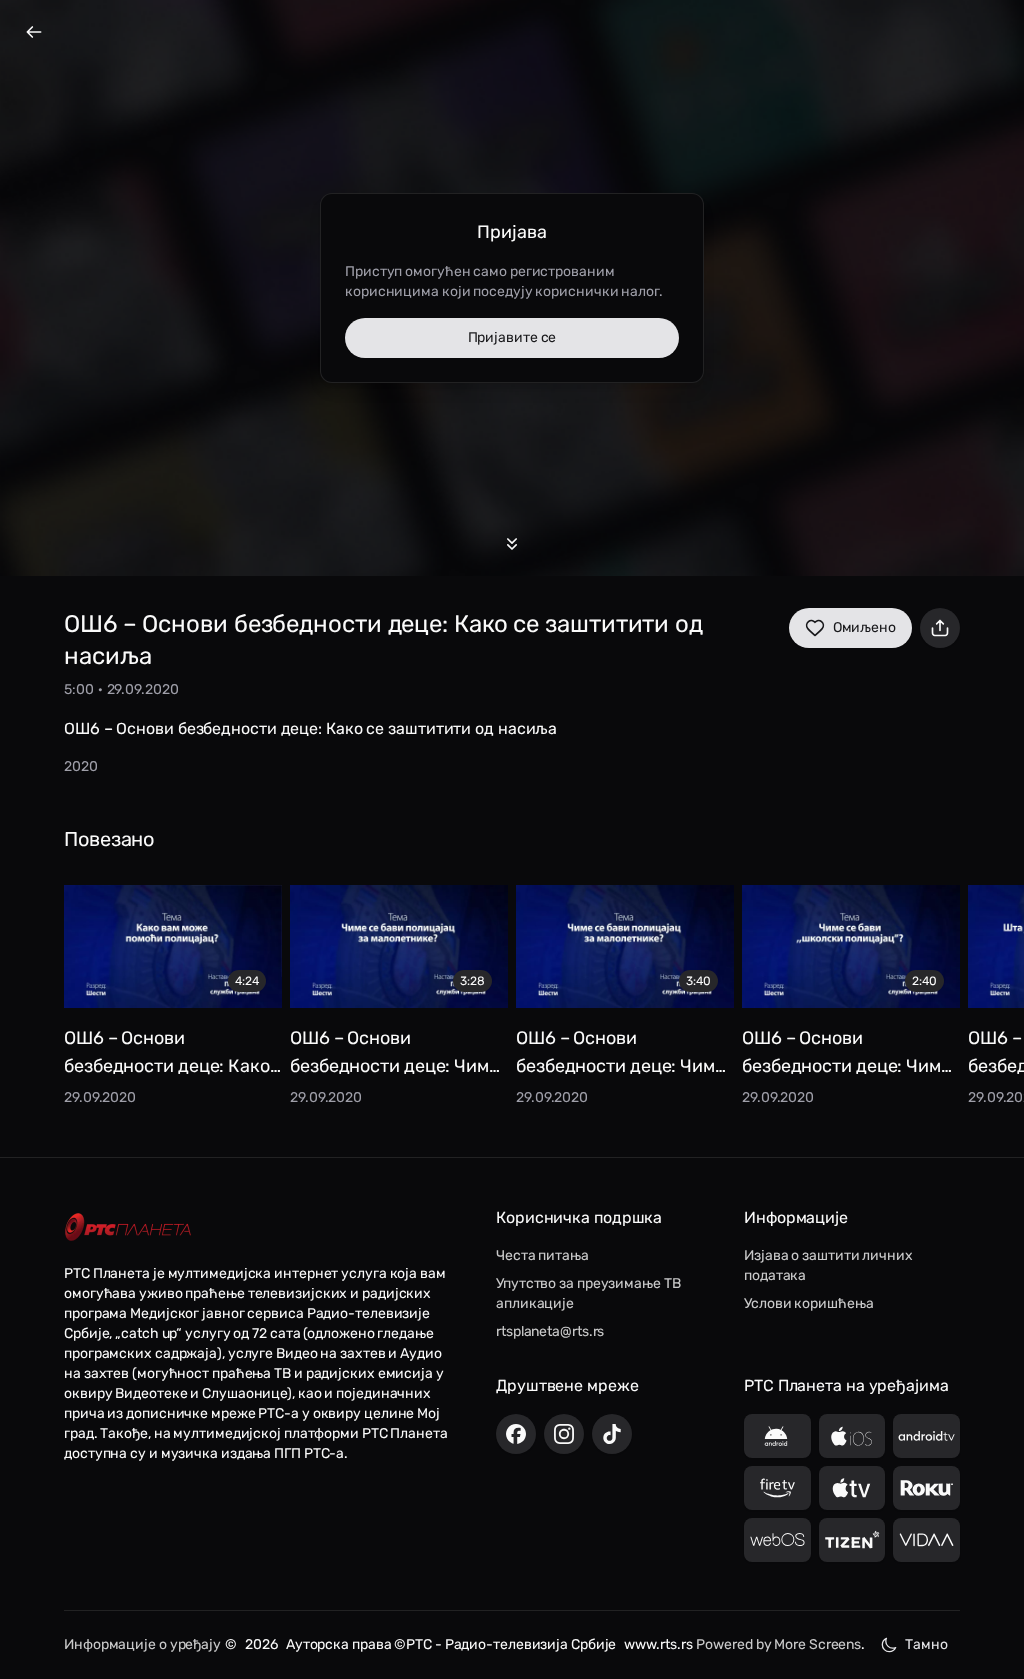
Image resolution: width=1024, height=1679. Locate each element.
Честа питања (542, 1255)
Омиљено (864, 627)
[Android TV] (926, 1436)
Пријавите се (512, 337)
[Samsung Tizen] (852, 1540)
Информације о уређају (142, 1644)
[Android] (777, 1436)
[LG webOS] (777, 1540)
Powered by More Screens (778, 1644)
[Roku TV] (926, 1488)
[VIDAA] (926, 1540)
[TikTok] (612, 1434)
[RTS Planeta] (128, 1227)
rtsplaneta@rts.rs (550, 1331)
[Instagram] (564, 1434)
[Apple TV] (852, 1488)
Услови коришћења (808, 1303)
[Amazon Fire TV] (777, 1488)
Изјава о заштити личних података (828, 1265)
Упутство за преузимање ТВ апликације (588, 1293)
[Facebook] (516, 1434)
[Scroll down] (512, 544)
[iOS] (852, 1436)
